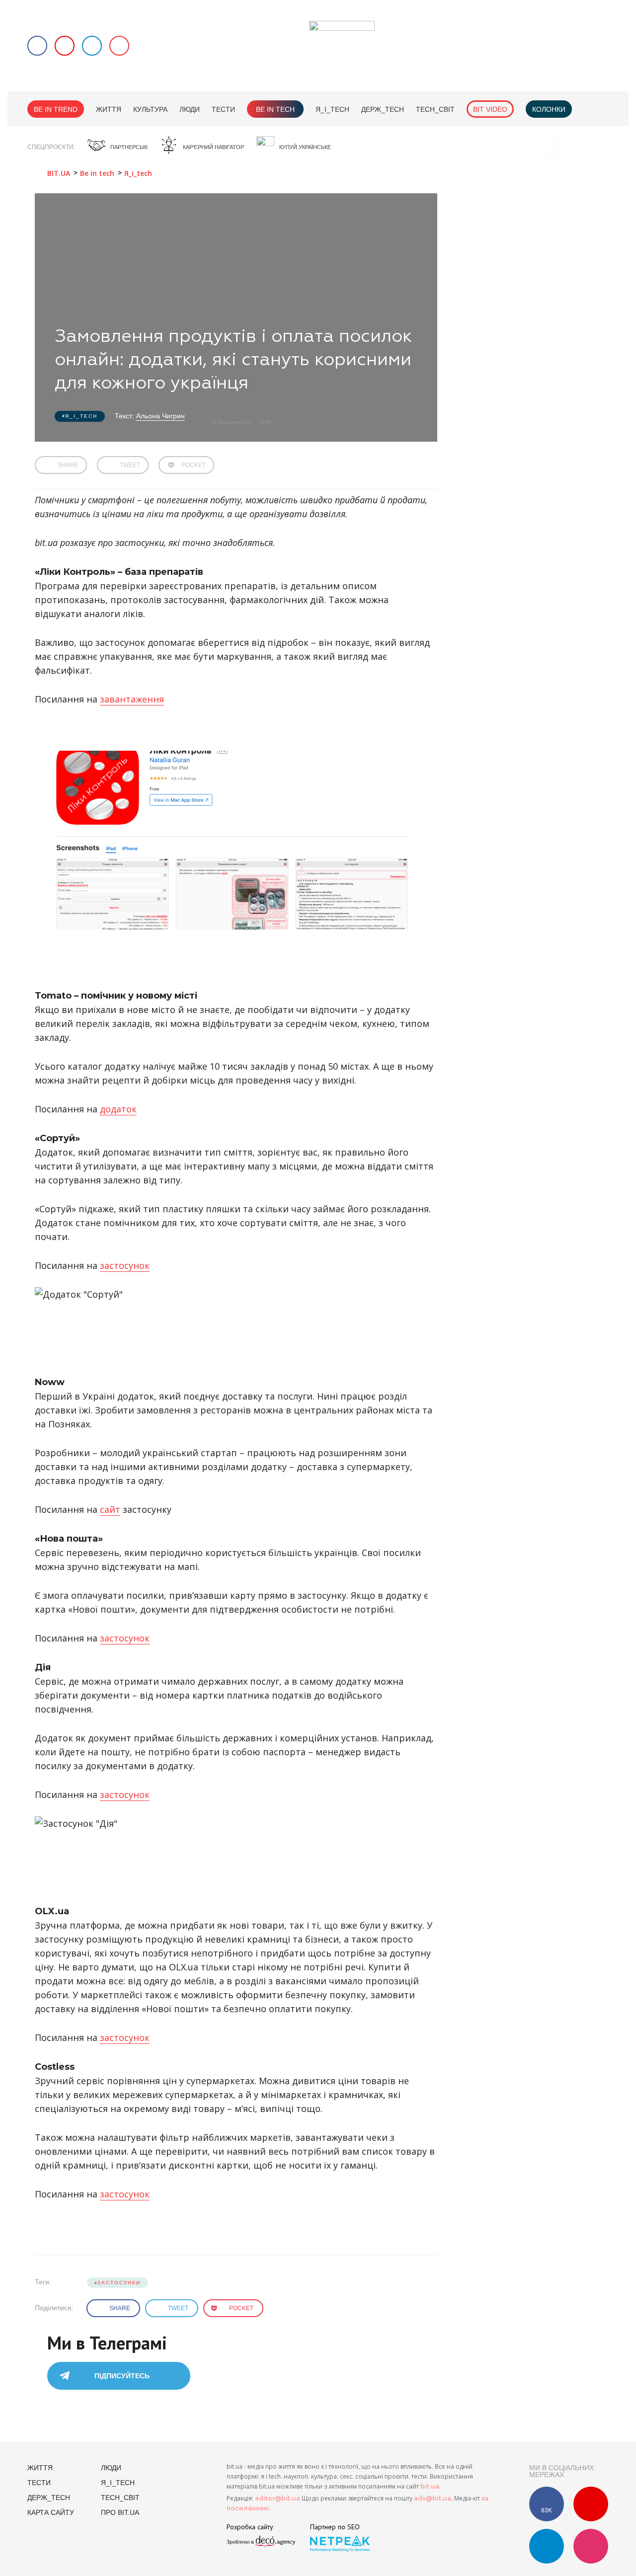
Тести (223, 109)
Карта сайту (51, 2512)
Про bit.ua (120, 2512)
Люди (190, 109)
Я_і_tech (332, 109)
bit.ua (430, 2486)
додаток (118, 1109)
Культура (150, 109)
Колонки (549, 109)
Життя (109, 109)
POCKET (194, 465)
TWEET (130, 465)
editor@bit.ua (278, 2498)
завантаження (132, 699)
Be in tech (275, 109)
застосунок (125, 1265)
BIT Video (490, 109)
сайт (110, 1509)
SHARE (68, 465)
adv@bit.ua (433, 2498)
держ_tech (383, 109)
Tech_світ (435, 109)
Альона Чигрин (160, 416)
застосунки (119, 2283)
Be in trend (56, 109)
